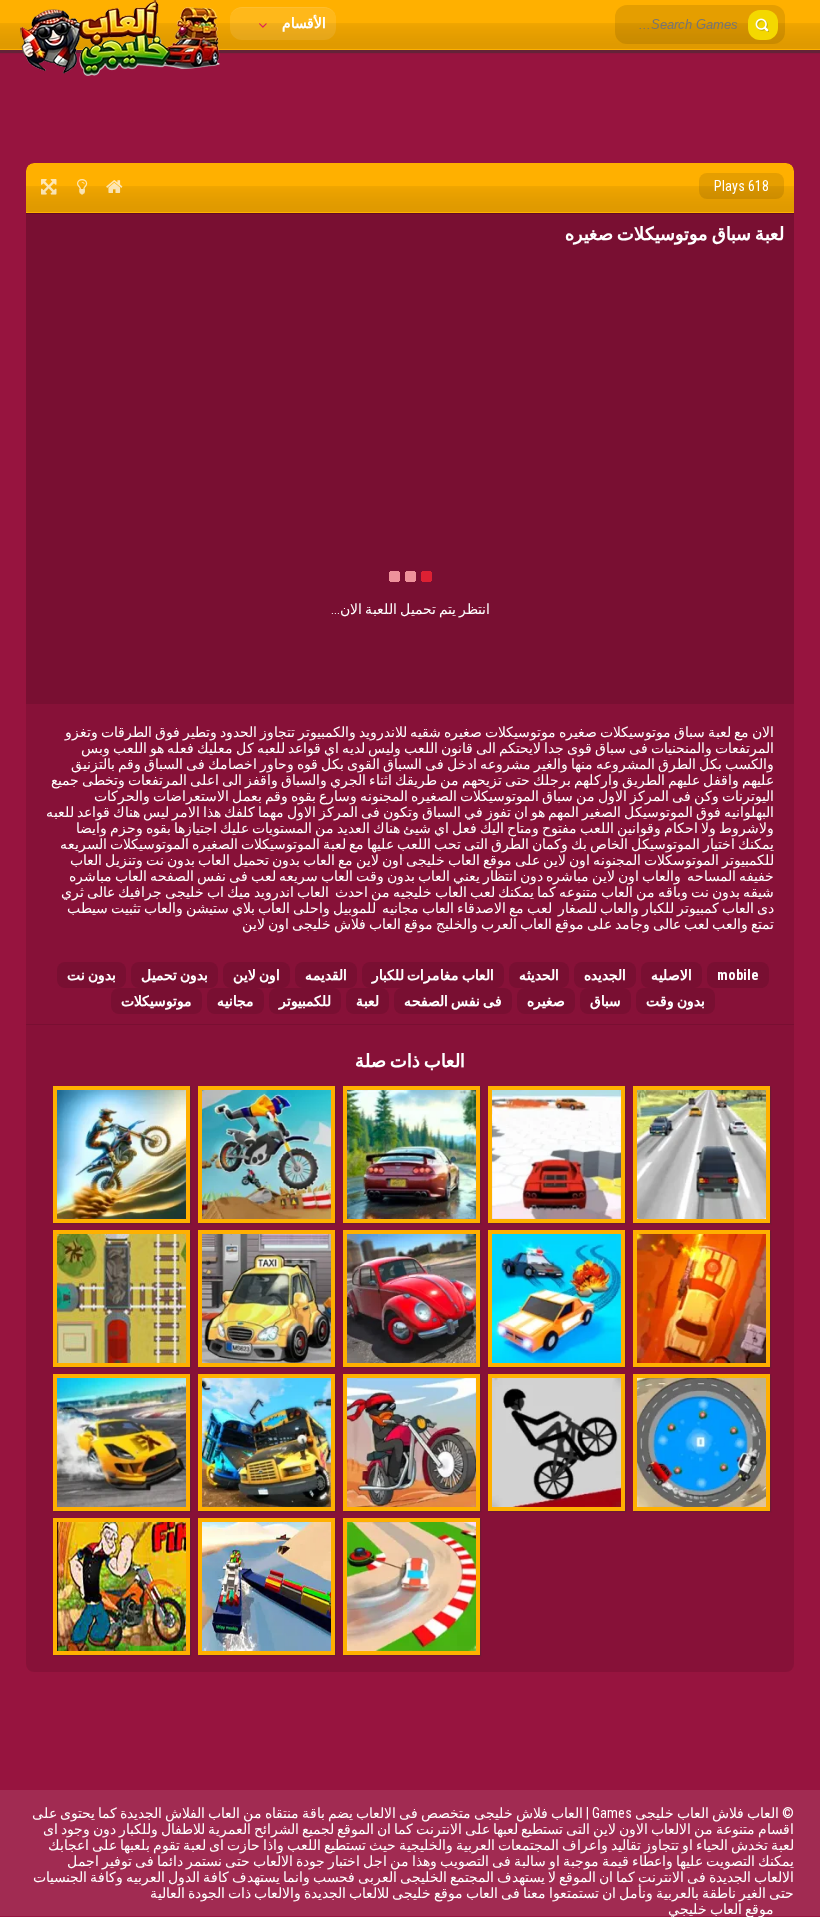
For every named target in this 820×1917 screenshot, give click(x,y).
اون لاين (256, 975)
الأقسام (302, 23)
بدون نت (91, 975)
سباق (605, 1001)
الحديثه (539, 975)
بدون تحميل (174, 975)
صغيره (546, 1001)
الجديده (605, 975)
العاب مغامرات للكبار (433, 975)
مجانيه (235, 1001)
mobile (738, 975)
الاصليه (671, 975)
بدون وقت (675, 1001)
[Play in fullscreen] (48, 186)
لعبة (367, 1001)
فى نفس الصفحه (453, 1001)
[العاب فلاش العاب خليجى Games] (120, 71)
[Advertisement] (410, 105)
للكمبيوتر (305, 1001)
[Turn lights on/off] (81, 186)
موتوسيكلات (156, 1001)
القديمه (326, 975)
